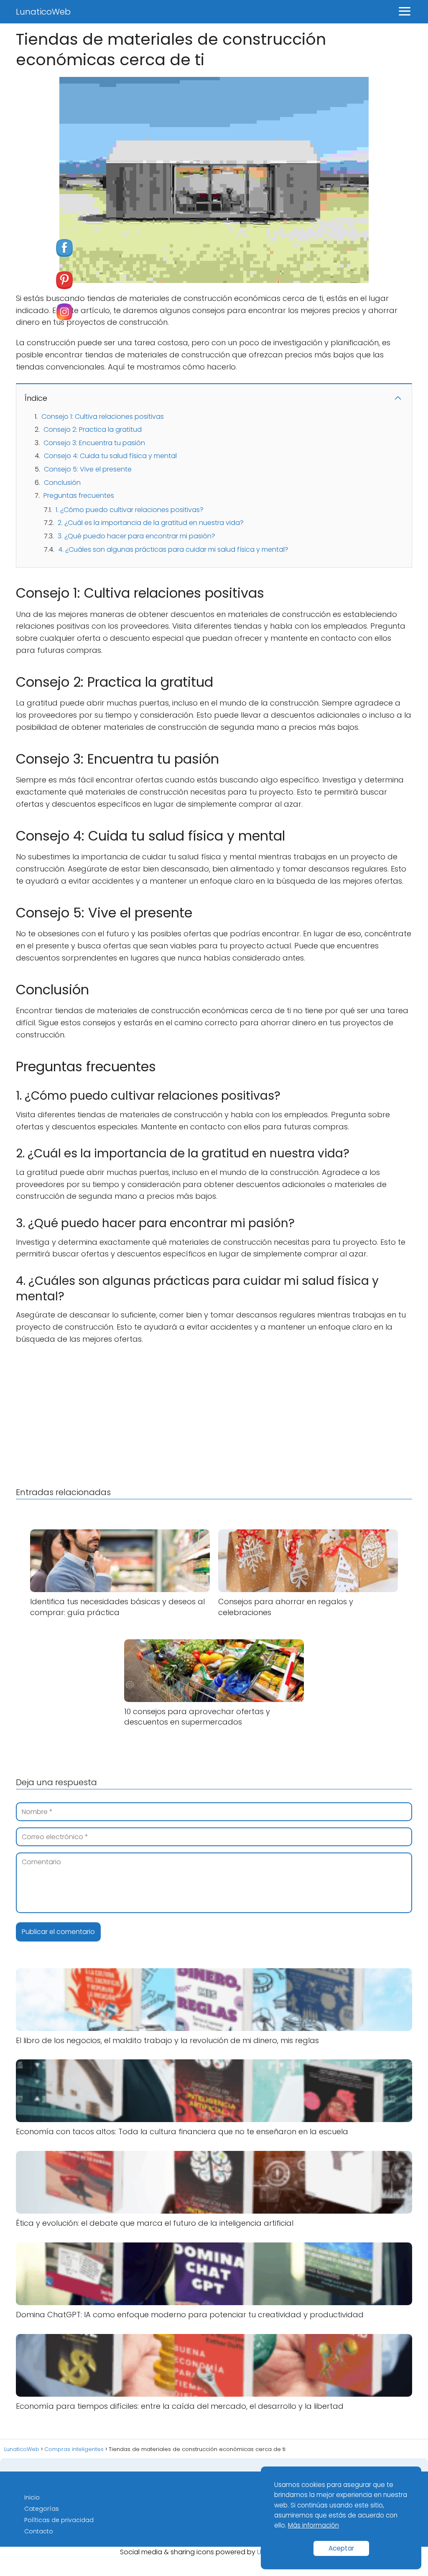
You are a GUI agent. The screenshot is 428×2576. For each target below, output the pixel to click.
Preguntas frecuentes (79, 496)
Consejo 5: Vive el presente (88, 469)
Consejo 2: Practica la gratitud (93, 429)
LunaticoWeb (43, 12)
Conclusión (62, 483)
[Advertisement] (214, 1414)
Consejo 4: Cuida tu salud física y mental (110, 456)
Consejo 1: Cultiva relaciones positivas (103, 417)
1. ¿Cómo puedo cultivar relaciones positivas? (130, 510)
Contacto (39, 2531)
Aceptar (341, 2548)
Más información (313, 2525)
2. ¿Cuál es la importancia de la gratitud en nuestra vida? (151, 523)
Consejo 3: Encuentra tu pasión (94, 443)
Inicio (32, 2497)
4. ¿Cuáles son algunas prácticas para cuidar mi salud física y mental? (173, 549)
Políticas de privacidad (59, 2520)
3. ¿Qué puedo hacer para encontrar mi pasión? (136, 536)
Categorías (42, 2509)
